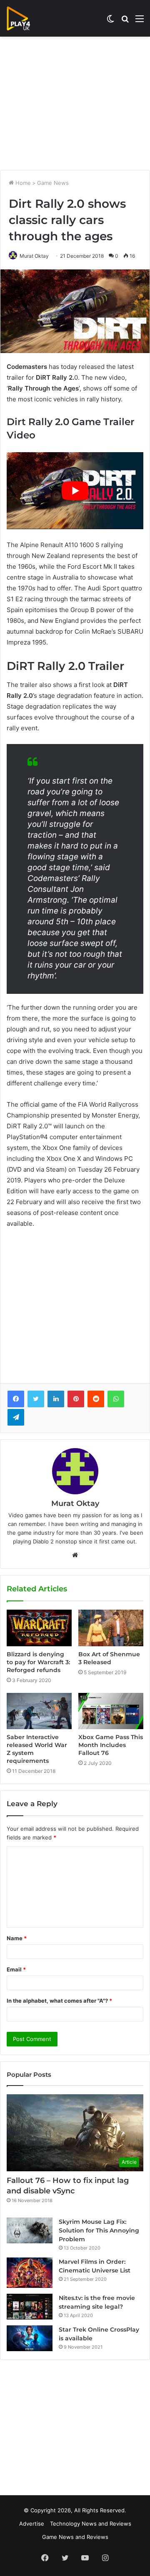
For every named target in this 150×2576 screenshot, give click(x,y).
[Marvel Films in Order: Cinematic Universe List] (30, 2273)
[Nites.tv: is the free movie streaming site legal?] (30, 2307)
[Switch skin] (110, 21)
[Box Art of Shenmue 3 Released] (111, 1628)
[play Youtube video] (75, 490)
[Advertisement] (75, 103)
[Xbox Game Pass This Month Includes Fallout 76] (111, 1711)
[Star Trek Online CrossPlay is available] (30, 2338)
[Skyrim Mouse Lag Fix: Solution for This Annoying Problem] (30, 2230)
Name (17, 1938)
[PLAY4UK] (26, 18)
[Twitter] (36, 1399)
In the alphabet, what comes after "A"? (59, 2001)
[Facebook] (16, 1399)
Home (22, 183)
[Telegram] (16, 1417)
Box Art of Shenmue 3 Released (109, 1658)
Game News (53, 183)
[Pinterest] (76, 1399)
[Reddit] (96, 1399)
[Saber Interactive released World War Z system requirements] (39, 1711)
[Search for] (125, 21)
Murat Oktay (34, 256)
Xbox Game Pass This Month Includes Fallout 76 (111, 1745)
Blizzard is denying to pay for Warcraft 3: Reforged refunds (38, 1662)
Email (16, 1969)
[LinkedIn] (56, 1399)
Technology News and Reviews (91, 2524)
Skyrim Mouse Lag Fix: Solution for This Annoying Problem (99, 2230)
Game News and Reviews (75, 2537)
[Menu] (140, 21)
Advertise (32, 2524)
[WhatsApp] (116, 1399)
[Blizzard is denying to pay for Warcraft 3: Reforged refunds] (39, 1628)
